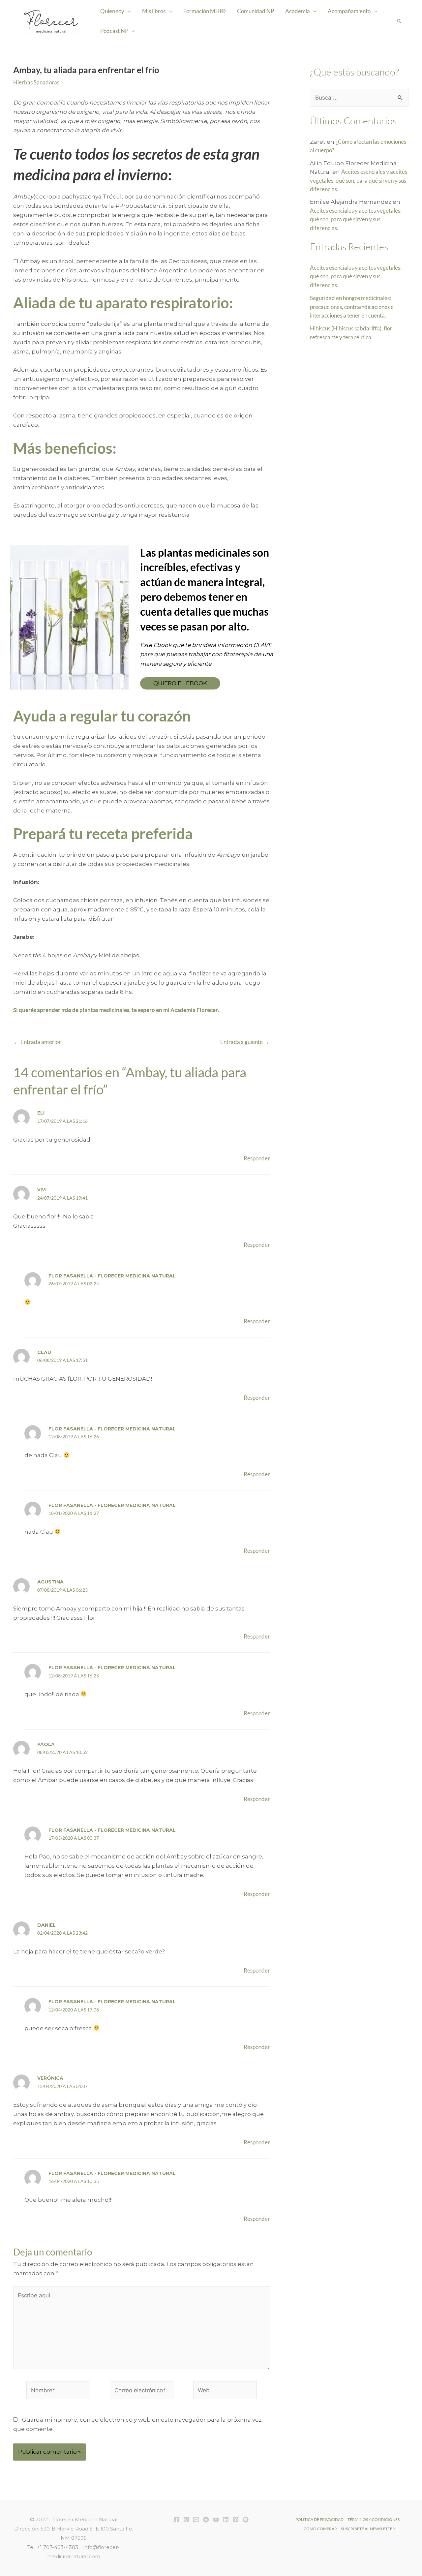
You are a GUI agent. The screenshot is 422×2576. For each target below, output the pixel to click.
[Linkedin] (226, 2520)
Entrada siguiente (245, 1042)
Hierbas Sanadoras (36, 82)
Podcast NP (114, 31)
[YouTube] (216, 2520)
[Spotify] (246, 2520)
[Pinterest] (236, 2520)
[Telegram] (206, 2520)
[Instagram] (186, 2520)
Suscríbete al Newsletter (368, 2529)
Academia (298, 11)
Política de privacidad (319, 2519)
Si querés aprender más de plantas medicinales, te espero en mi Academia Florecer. (116, 1010)
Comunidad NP (256, 11)
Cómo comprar (320, 2529)
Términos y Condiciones (374, 2519)
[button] (399, 21)
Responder (257, 1158)
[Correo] (196, 2520)
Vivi (42, 1190)
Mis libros (154, 11)
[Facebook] (176, 2520)
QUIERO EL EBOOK (180, 683)
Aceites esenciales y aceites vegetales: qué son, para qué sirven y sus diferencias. (359, 180)
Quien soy (112, 11)
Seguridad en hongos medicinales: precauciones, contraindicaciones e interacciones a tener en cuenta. (352, 307)
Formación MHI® (205, 11)
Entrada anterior (37, 1042)
